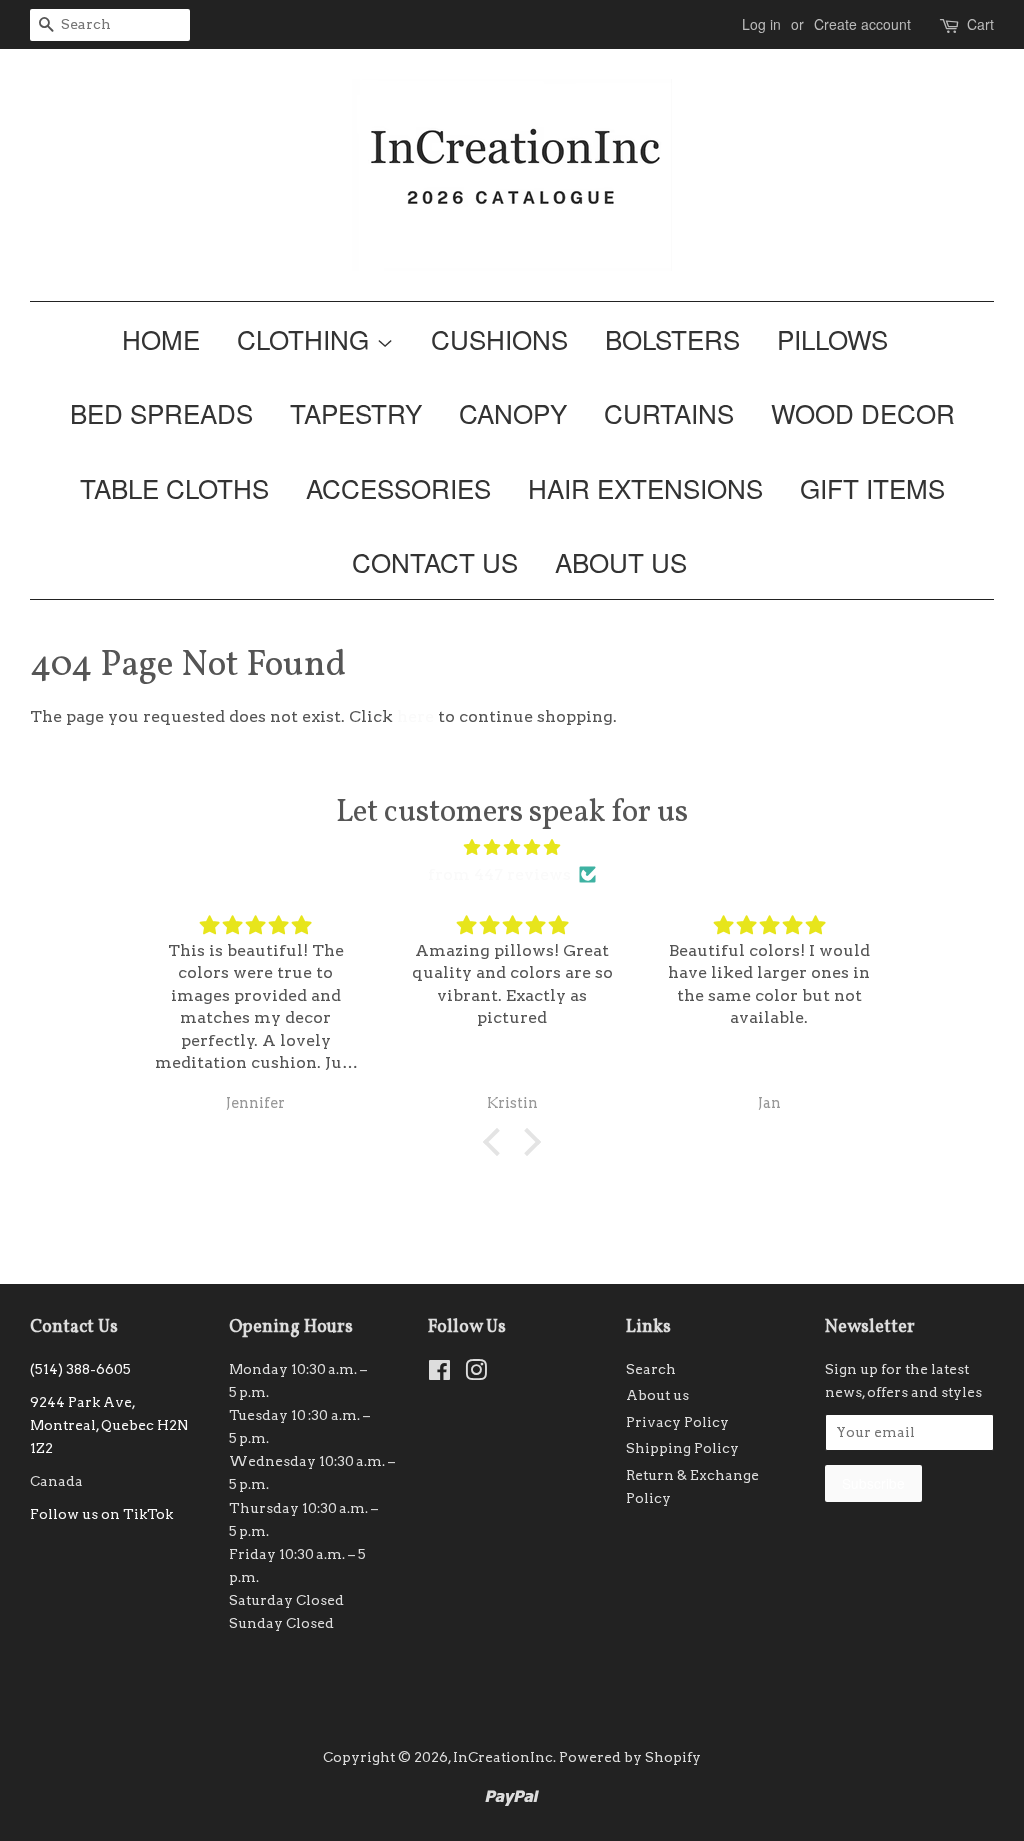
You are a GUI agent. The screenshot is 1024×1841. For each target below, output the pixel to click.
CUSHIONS (499, 338)
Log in (761, 24)
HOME (161, 338)
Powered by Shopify (630, 1757)
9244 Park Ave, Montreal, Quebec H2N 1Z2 (109, 1425)
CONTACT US (435, 561)
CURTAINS (669, 412)
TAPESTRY (356, 412)
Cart (980, 24)
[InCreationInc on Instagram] (476, 1374)
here (415, 716)
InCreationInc (503, 1757)
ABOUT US (621, 561)
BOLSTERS (672, 338)
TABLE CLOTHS (174, 487)
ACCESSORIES (398, 487)
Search (651, 1369)
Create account (862, 24)
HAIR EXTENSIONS (645, 487)
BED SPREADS (161, 412)
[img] (511, 847)
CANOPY (513, 412)
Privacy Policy (677, 1422)
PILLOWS (832, 338)
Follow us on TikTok (101, 1514)
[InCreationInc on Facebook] (439, 1374)
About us (657, 1395)
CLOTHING (306, 338)
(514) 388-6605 (80, 1369)
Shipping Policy (682, 1448)
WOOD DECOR (863, 412)
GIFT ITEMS (872, 487)
